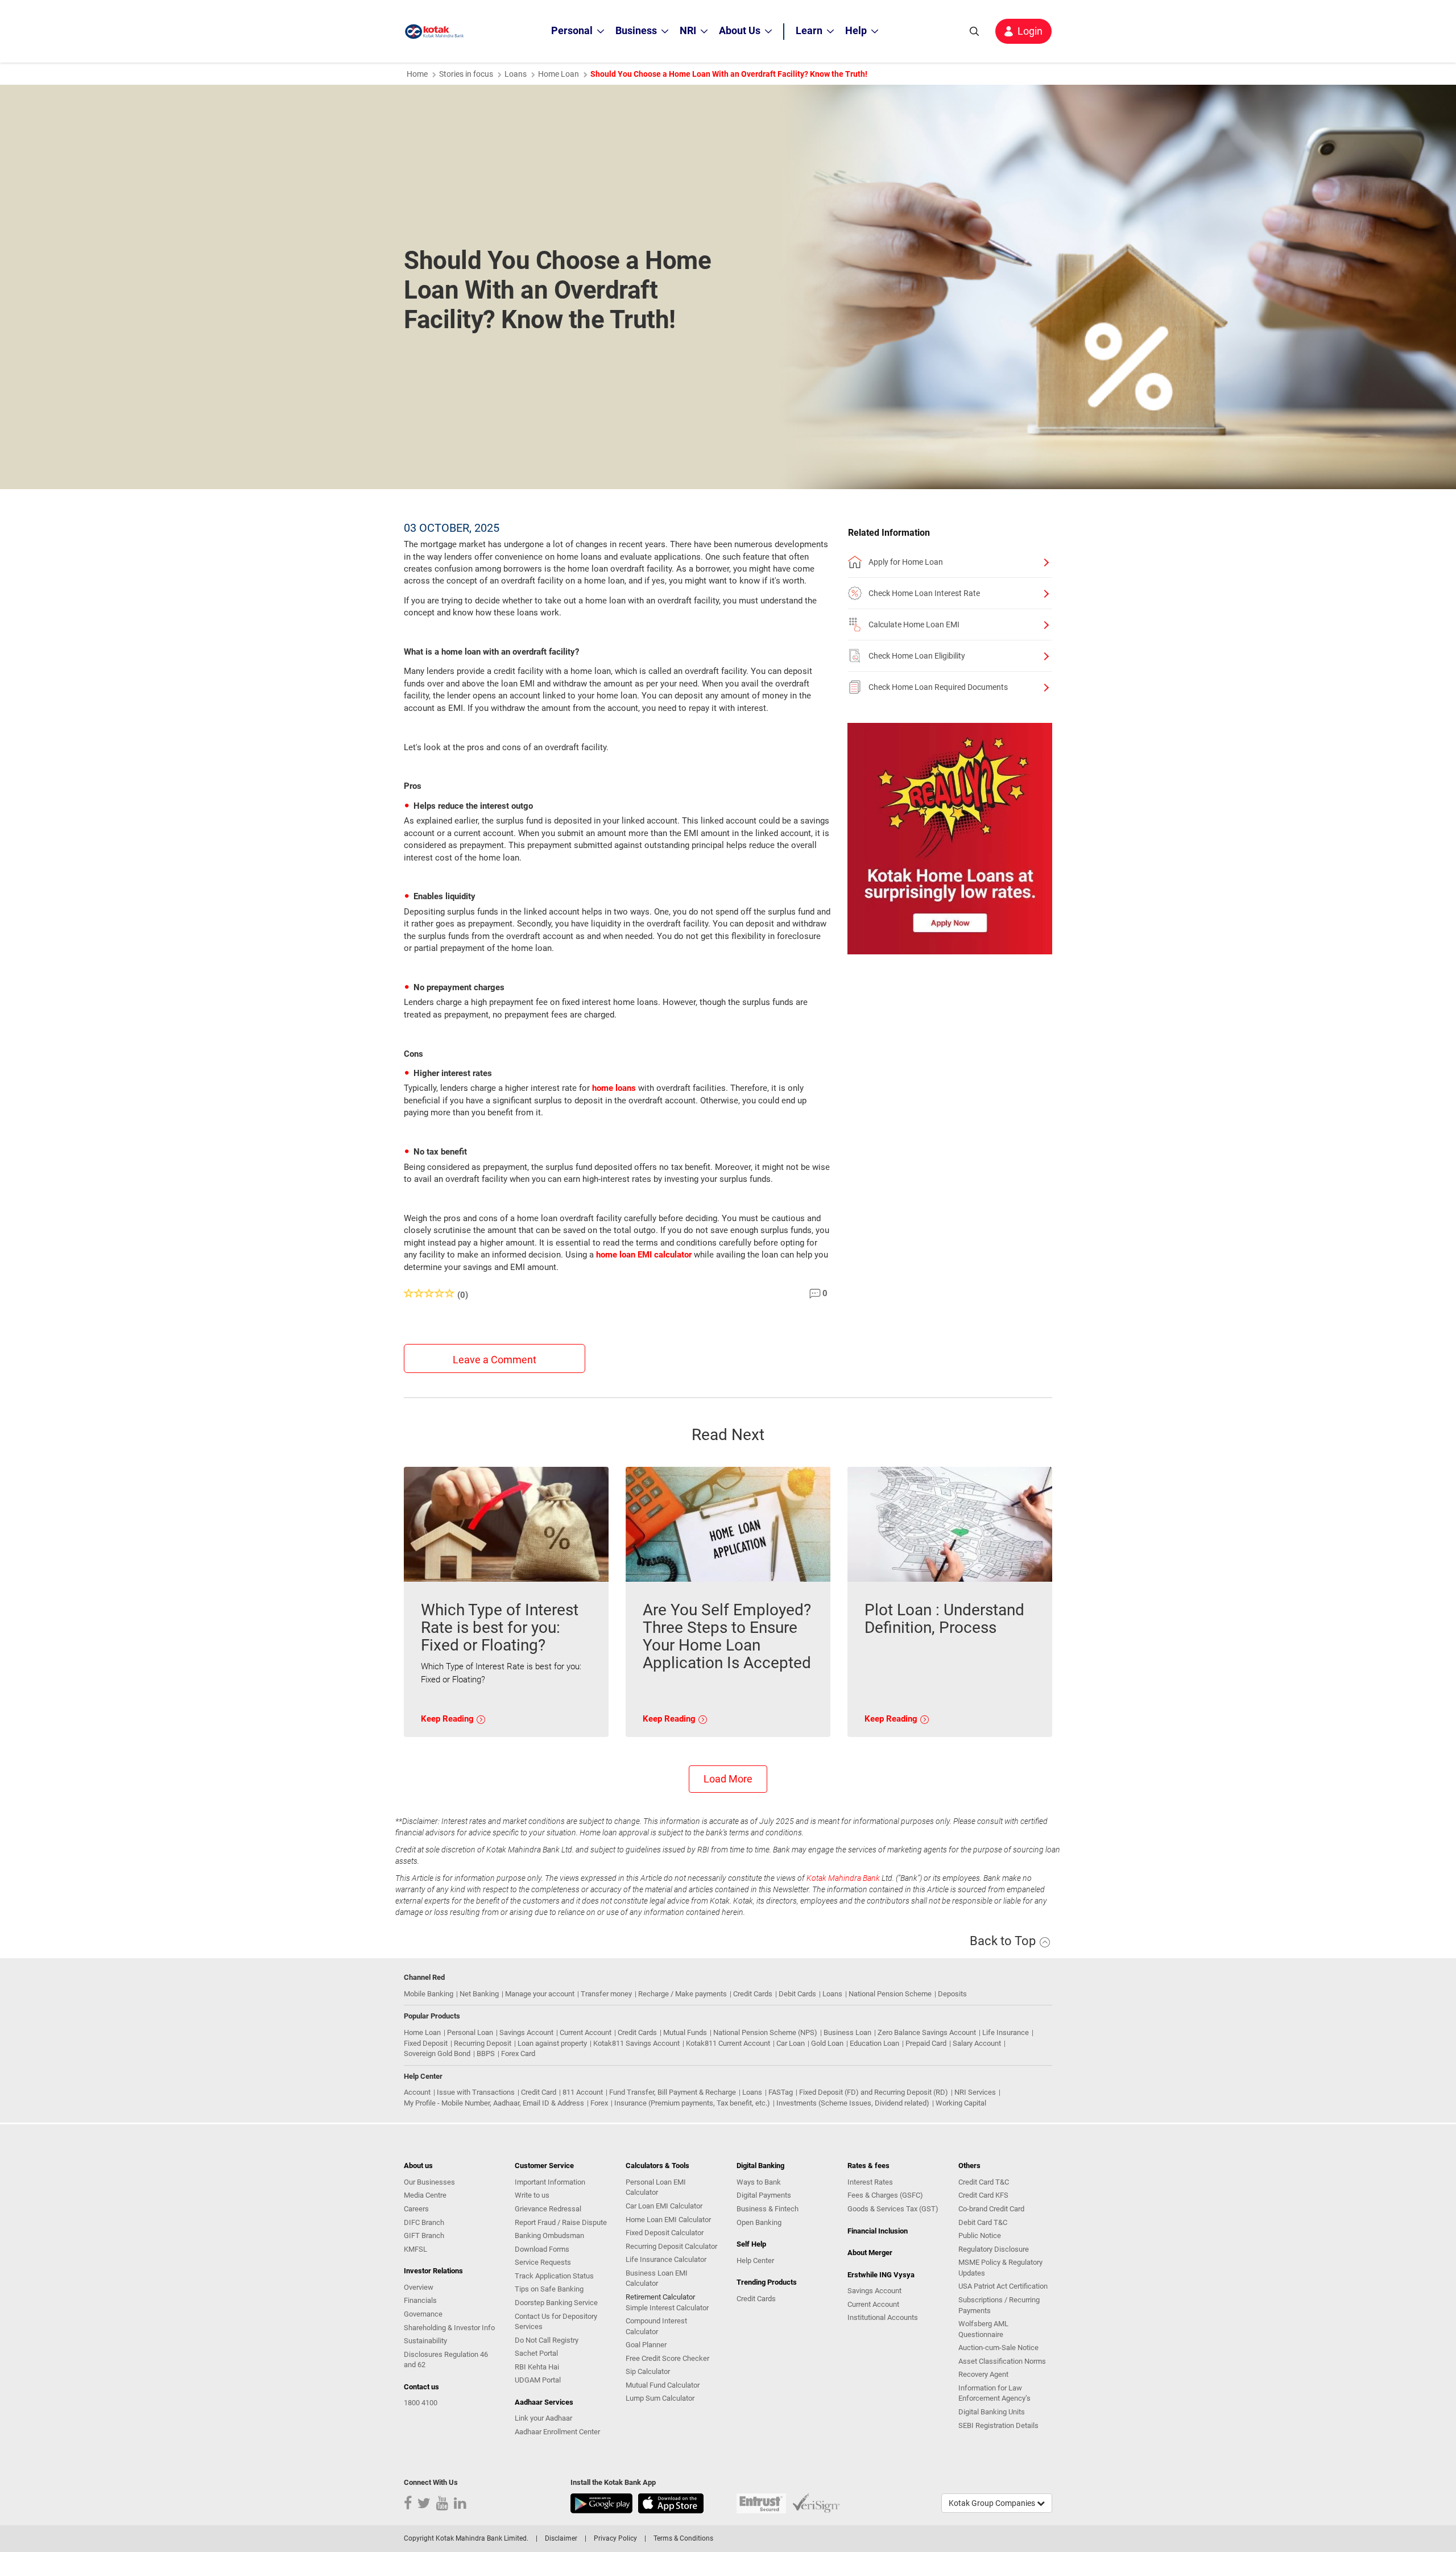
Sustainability (425, 2341)
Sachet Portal (536, 2353)
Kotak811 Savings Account (636, 2043)
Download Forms (542, 2249)
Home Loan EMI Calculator (668, 2220)
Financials (420, 2300)
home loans (614, 1088)
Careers (416, 2209)
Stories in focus (466, 74)
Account (417, 2092)
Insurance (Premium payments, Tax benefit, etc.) (692, 2103)
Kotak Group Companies (993, 2503)
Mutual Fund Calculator (663, 2385)
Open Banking (759, 2222)
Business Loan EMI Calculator (657, 2278)
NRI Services (975, 2092)
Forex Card (518, 2053)
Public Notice (980, 2235)
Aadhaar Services (544, 2402)
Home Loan (559, 74)
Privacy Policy (615, 2538)
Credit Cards (753, 1994)
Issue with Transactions (476, 2092)
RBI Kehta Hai (537, 2367)
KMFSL (415, 2249)
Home (417, 74)
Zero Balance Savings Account (927, 2032)
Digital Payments (764, 2195)
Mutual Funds (685, 2032)
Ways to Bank (759, 2182)
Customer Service (544, 2166)
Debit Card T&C (983, 2222)
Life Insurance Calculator (666, 2259)
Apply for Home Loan (906, 562)
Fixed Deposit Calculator (665, 2233)
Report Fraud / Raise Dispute (561, 2222)
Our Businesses (429, 2182)
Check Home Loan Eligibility (917, 656)
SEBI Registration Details (998, 2425)
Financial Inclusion (878, 2231)
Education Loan (874, 2043)
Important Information (550, 2182)
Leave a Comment (495, 1360)
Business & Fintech (768, 2209)
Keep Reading (448, 1719)
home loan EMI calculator (644, 1255)
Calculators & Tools (657, 2166)
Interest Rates (870, 2182)
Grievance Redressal (548, 2209)
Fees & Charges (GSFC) (885, 2195)
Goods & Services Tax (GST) (893, 2209)
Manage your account (540, 1994)
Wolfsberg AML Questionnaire (983, 2329)
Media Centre (425, 2195)
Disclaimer (561, 2538)
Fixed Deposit (426, 2043)
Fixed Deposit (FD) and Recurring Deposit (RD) (874, 2092)
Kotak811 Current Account (728, 2043)
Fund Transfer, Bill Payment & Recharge (673, 2092)
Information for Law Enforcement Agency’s (994, 2393)
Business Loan (847, 2032)
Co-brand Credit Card (991, 2209)
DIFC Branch (424, 2222)
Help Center (755, 2261)
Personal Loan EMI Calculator (656, 2187)
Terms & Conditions (683, 2538)
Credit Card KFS (983, 2195)
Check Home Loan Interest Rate (924, 593)
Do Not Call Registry (547, 2340)
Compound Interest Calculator (656, 2326)
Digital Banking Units (992, 2412)
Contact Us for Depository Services (556, 2322)
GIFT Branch (424, 2235)
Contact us (421, 2387)
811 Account (583, 2092)
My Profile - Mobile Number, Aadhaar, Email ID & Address (494, 2103)
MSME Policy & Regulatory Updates (1000, 2268)
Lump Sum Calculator (660, 2398)
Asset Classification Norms (1002, 2361)
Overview (419, 2287)
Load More (728, 1779)
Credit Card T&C (984, 2182)
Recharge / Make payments (682, 1994)
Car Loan (791, 2043)
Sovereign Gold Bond (437, 2053)
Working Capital (961, 2103)
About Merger (870, 2253)
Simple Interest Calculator (667, 2308)
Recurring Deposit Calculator (671, 2246)
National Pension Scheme (890, 1994)
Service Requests (543, 2262)
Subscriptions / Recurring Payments (999, 2305)
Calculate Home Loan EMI (914, 624)
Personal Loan (470, 2032)
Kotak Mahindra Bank (843, 1878)
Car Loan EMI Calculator (664, 2206)
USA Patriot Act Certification (1003, 2286)
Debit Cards (797, 1994)
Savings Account (526, 2032)
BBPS (486, 2053)
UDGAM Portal (538, 2380)
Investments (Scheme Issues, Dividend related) (853, 2103)
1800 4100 (421, 2403)
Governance (423, 2314)
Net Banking (479, 1994)
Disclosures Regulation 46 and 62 (446, 2360)
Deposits (952, 1994)
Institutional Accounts (883, 2317)
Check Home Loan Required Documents (938, 687)
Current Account (586, 2032)
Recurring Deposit (483, 2043)
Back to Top (1004, 1941)
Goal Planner (646, 2345)
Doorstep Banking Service (556, 2303)
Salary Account (977, 2043)
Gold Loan (827, 2043)
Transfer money (606, 1994)
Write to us (532, 2195)
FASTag (781, 2092)
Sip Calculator (648, 2371)
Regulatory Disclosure (994, 2249)
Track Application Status (554, 2276)
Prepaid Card (926, 2043)
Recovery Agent (983, 2374)
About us (418, 2166)
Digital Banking (760, 2166)
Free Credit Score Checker (667, 2358)
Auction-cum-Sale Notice (998, 2348)
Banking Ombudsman (549, 2235)
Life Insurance (1006, 2032)
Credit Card (539, 2092)
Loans (516, 74)
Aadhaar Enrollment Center (557, 2432)
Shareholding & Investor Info (449, 2328)
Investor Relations (433, 2271)
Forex (599, 2103)
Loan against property (552, 2043)
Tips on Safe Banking (549, 2289)
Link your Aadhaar (543, 2418)
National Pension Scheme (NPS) (765, 2032)
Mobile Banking (429, 1994)
